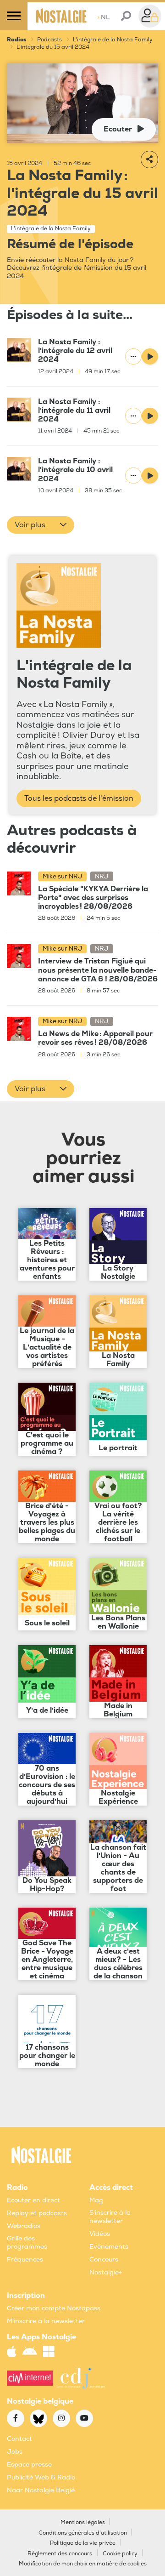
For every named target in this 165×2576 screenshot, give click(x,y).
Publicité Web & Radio (41, 2477)
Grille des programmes (27, 2243)
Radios (16, 40)
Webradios (24, 2226)
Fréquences (25, 2260)
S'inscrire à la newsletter (110, 2217)
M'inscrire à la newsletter (46, 2321)
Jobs (15, 2452)
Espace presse (29, 2465)
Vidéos (100, 2234)
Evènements (109, 2247)
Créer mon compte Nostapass (54, 2308)
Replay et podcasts (37, 2213)
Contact (19, 2439)
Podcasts (49, 40)
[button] (41, 525)
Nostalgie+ (106, 2272)
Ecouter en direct (33, 2200)
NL (103, 17)
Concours (104, 2260)
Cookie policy (120, 2554)
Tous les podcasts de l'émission (79, 798)
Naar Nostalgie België (41, 2490)
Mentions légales (83, 2522)
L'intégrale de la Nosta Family (113, 40)
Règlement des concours (60, 2554)
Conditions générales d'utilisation (83, 2533)
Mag (96, 2200)
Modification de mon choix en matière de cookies (83, 2564)
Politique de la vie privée (83, 2543)
